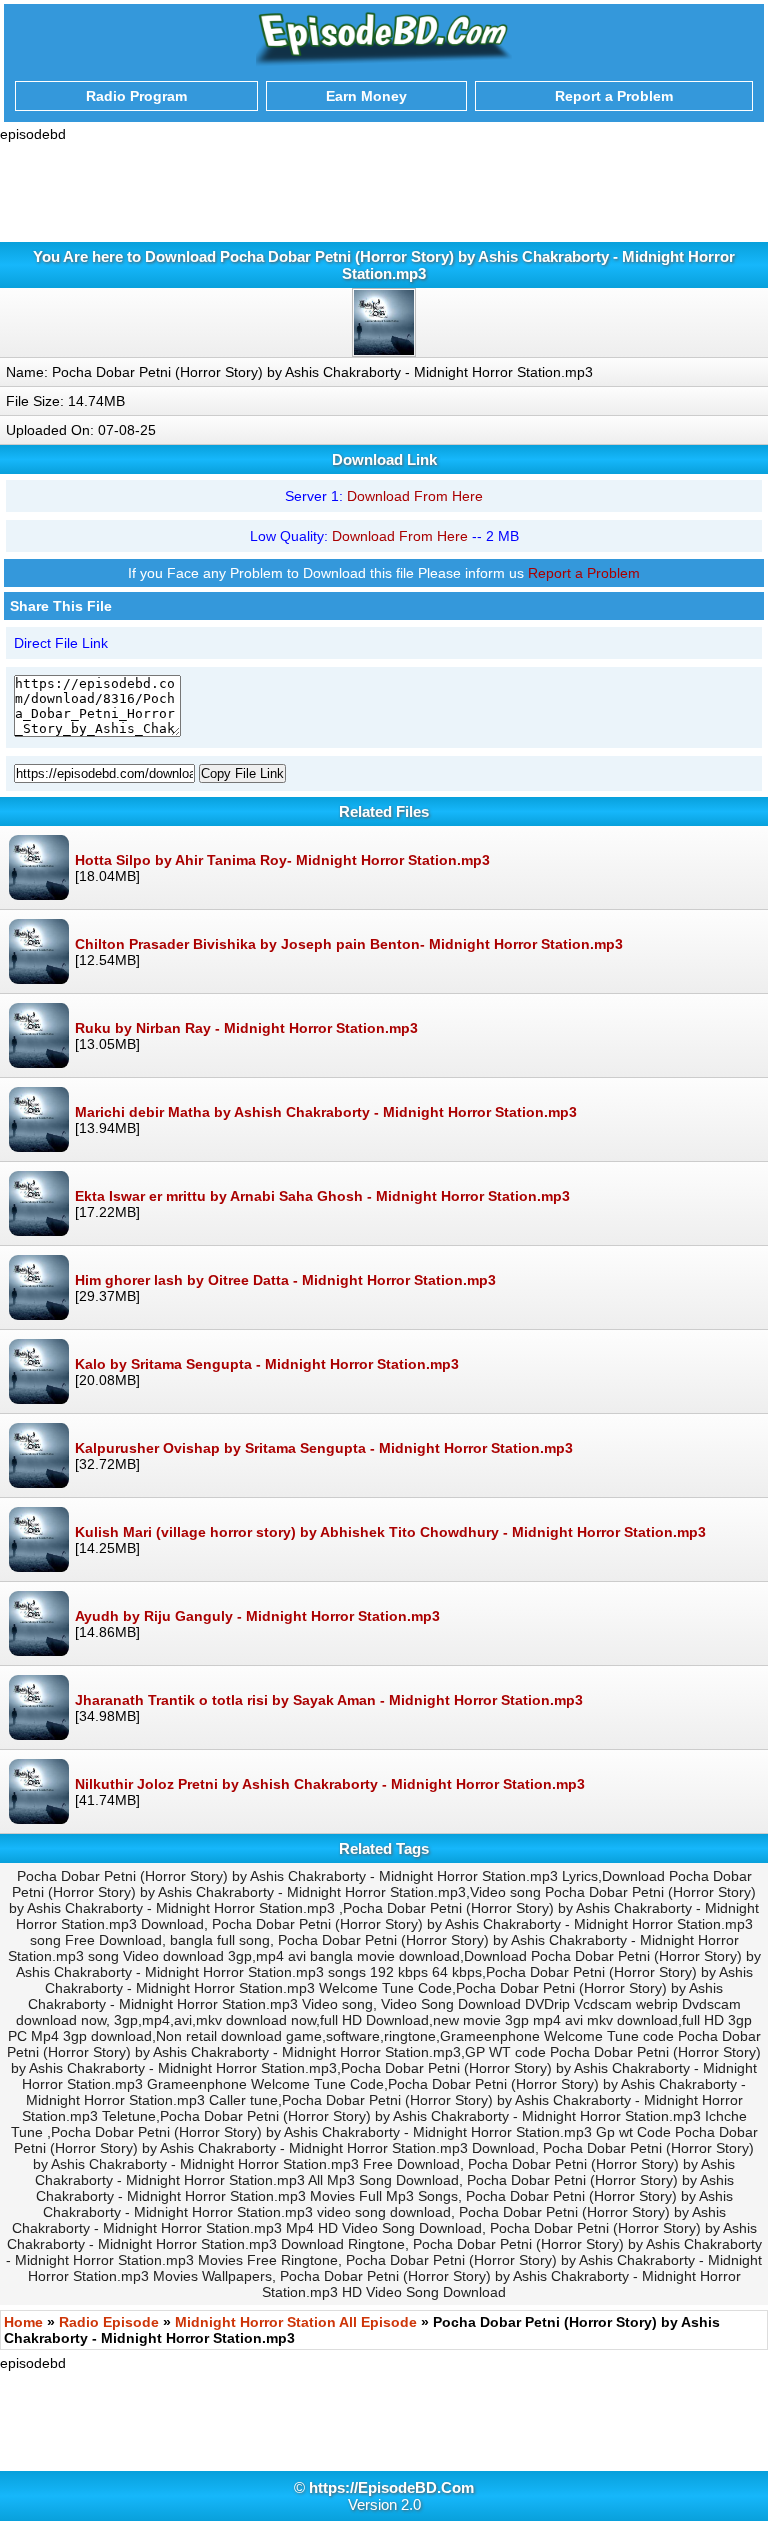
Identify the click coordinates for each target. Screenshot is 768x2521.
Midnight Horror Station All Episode (296, 2322)
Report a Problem (584, 573)
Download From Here (415, 496)
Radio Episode (109, 2322)
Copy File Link (242, 773)
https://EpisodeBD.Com (391, 2487)
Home (23, 2322)
